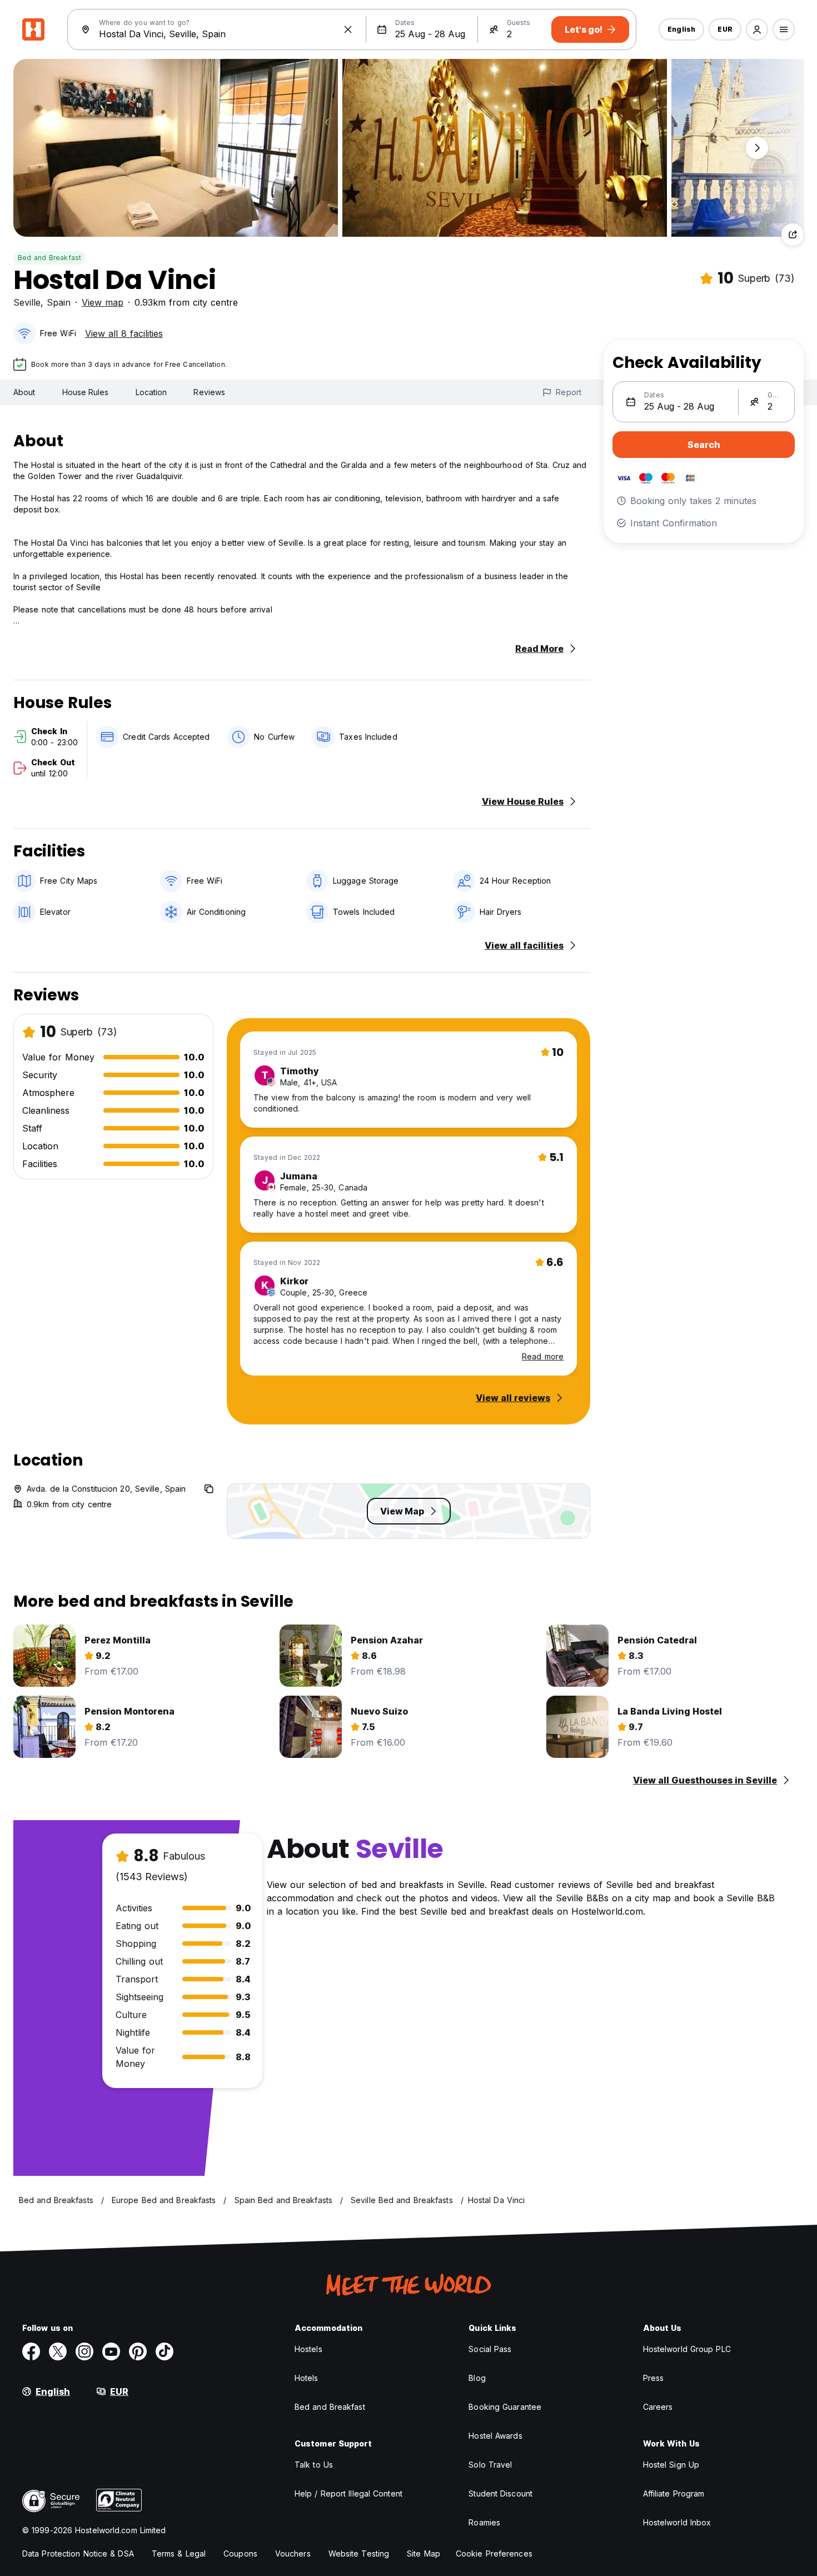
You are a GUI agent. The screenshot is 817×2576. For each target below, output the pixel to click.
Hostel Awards (495, 2436)
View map (103, 302)
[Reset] (348, 29)
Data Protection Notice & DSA (78, 2553)
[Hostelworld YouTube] (111, 2351)
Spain (59, 302)
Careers (658, 2407)
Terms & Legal (179, 2553)
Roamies (484, 2522)
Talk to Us (314, 2465)
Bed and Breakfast (49, 258)
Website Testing (359, 2553)
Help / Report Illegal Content (348, 2493)
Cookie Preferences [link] (494, 2553)
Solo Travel (490, 2465)
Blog (477, 2378)
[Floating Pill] (757, 148)
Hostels (308, 2349)
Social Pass (490, 2349)
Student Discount (500, 2493)
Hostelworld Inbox (677, 2522)
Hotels (307, 2378)
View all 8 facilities (124, 333)
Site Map (424, 2553)
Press (654, 2378)
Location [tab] (151, 392)
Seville (27, 302)
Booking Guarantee (505, 2407)
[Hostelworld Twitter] (58, 2351)
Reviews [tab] (209, 392)
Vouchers (293, 2553)
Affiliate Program (674, 2493)
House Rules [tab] (86, 392)
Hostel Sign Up (671, 2465)
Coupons (240, 2553)
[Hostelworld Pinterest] (138, 2351)
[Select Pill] (757, 29)
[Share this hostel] (793, 235)
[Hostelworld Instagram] (84, 2351)
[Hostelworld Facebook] (31, 2351)
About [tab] (24, 392)
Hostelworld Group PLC (687, 2349)
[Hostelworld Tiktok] (165, 2351)
